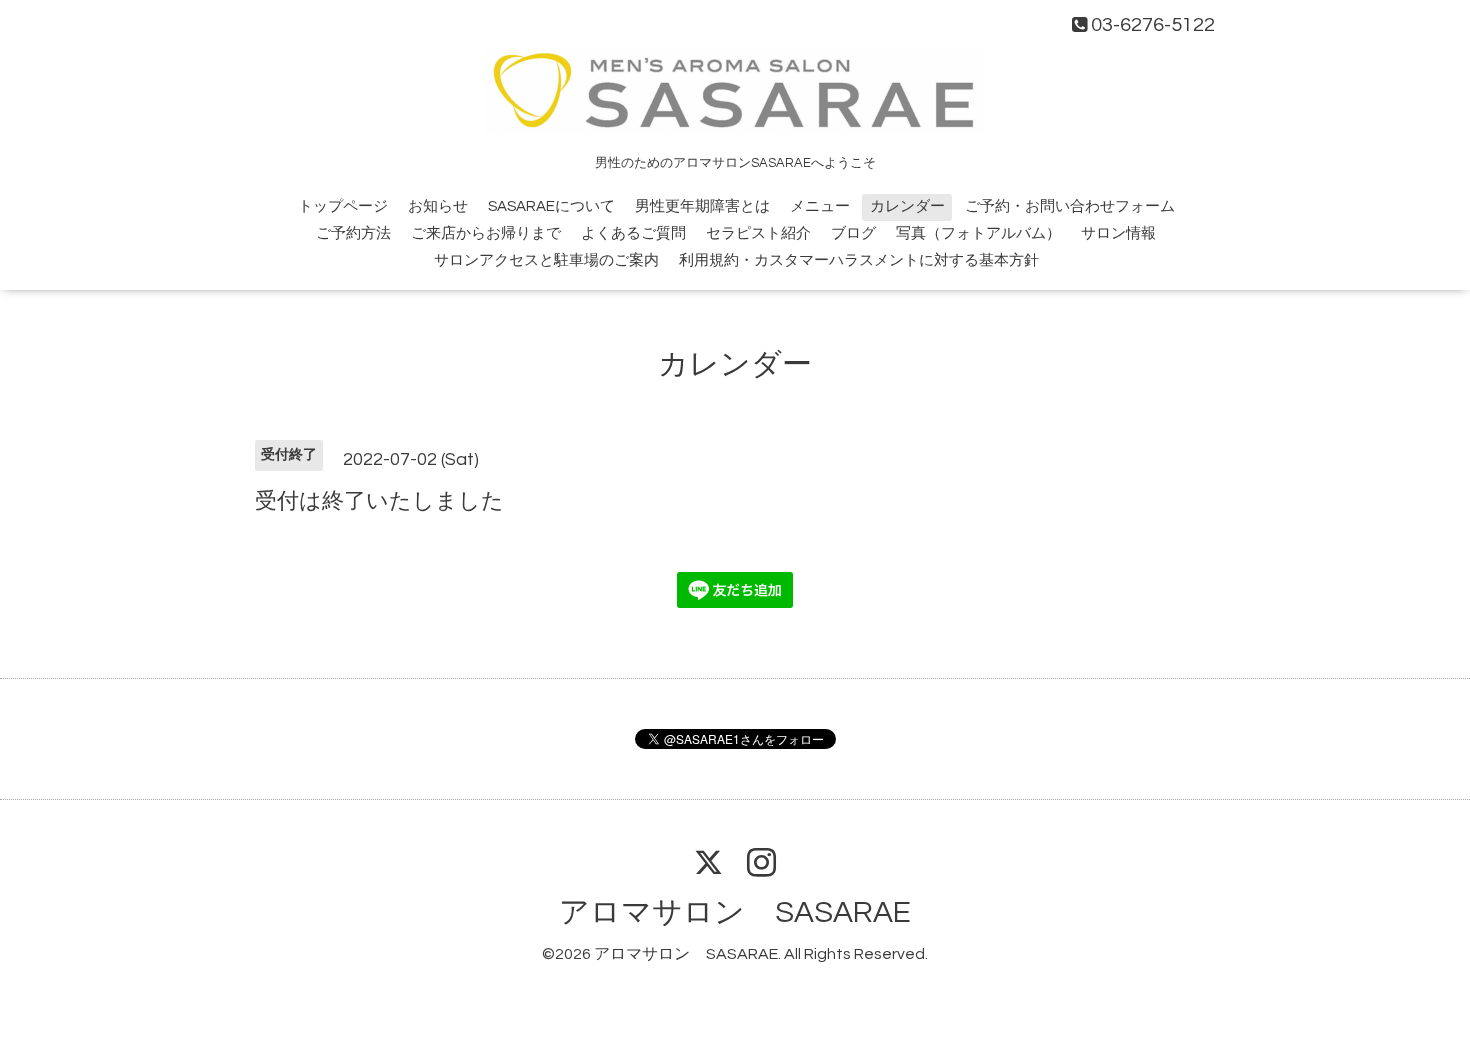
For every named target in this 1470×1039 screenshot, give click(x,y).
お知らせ (438, 206)
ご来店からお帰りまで (486, 233)
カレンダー (907, 206)
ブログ (853, 233)
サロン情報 (1118, 233)
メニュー (820, 206)
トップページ (343, 206)
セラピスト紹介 (758, 233)
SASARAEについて (551, 206)
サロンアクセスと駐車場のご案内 (546, 260)
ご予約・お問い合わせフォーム (1070, 206)
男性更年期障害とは (702, 206)
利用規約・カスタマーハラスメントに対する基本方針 (859, 260)
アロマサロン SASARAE (735, 912)
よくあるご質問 (633, 233)
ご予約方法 (353, 233)
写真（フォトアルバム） (978, 233)
